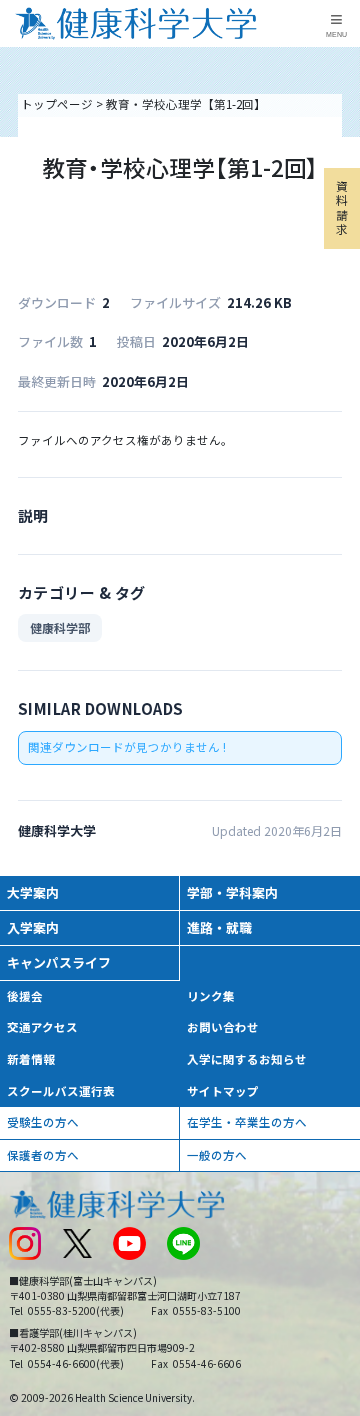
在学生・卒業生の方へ (247, 1122)
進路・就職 (219, 927)
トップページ (57, 104)
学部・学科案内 (232, 892)
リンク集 (211, 996)
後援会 (25, 996)
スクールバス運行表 (61, 1091)
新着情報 (31, 1059)
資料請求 (342, 207)
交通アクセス (42, 1027)
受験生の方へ (43, 1122)
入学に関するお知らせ (247, 1059)
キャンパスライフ (59, 962)
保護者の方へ (43, 1155)
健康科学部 (60, 627)
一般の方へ (217, 1155)
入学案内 (33, 927)
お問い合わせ (223, 1027)
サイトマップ (223, 1091)
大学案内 (33, 892)
